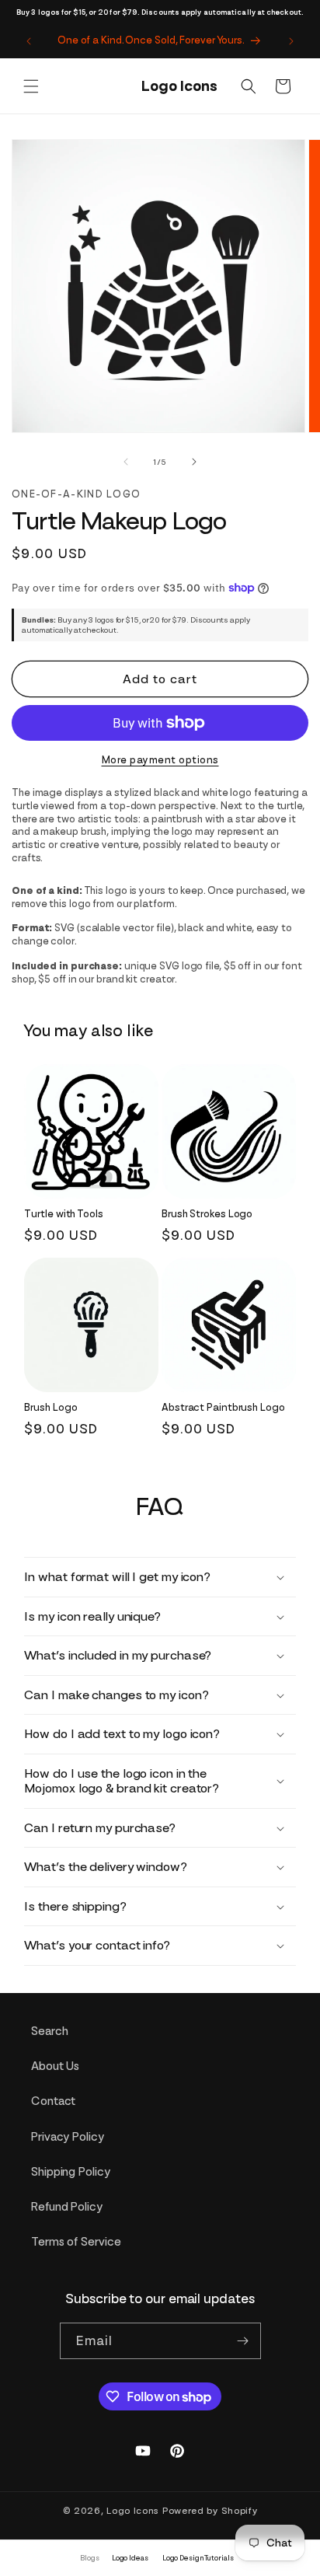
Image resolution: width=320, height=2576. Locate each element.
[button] (31, 86)
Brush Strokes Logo (207, 1214)
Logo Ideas (130, 2558)
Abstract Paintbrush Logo (223, 1407)
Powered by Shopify (210, 2511)
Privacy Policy (68, 2137)
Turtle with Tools (63, 1214)
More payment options (160, 760)
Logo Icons (133, 2511)
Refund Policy (67, 2207)
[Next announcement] (291, 41)
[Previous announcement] (29, 41)
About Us (55, 2066)
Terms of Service (76, 2242)
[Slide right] (194, 462)
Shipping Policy (71, 2172)
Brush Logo (50, 1407)
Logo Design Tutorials (198, 2558)
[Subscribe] (243, 2341)
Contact (53, 2101)
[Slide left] (126, 462)
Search (49, 2031)
